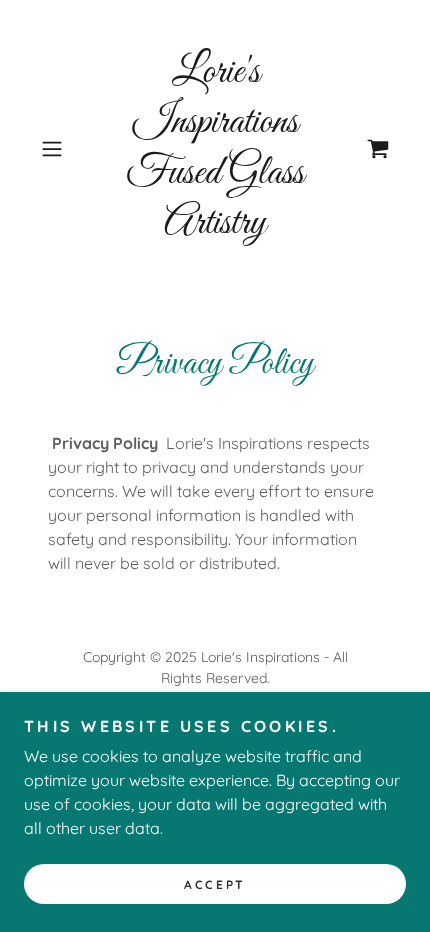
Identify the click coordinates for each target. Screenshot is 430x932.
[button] (59, 149)
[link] (215, 149)
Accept (214, 884)
